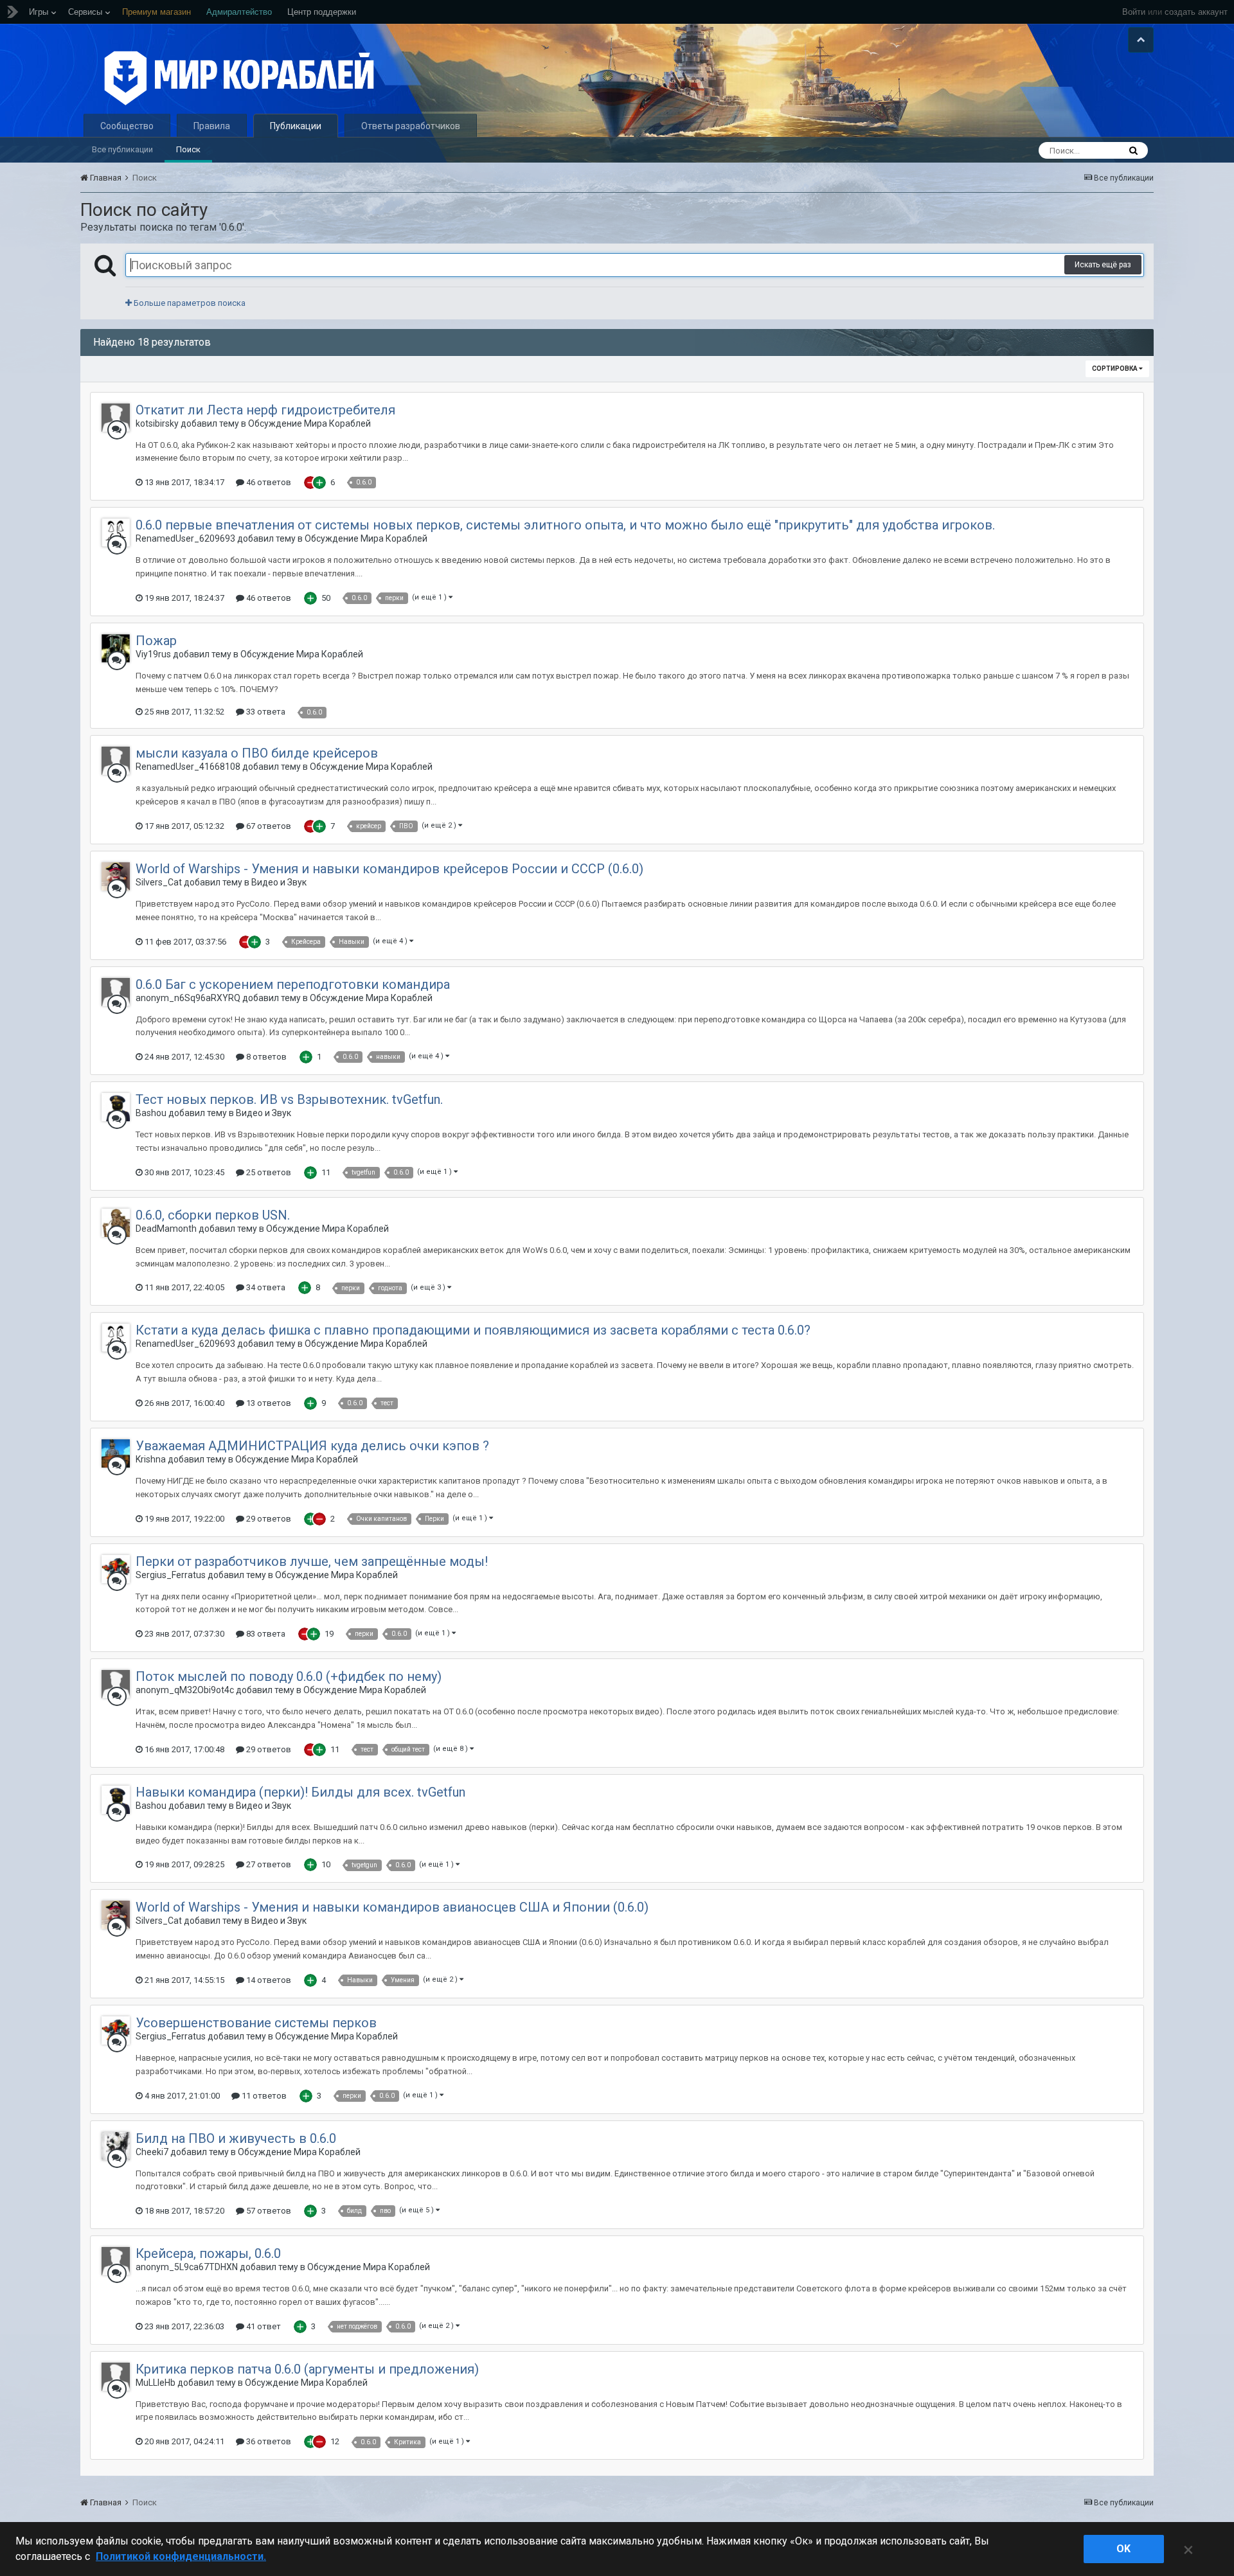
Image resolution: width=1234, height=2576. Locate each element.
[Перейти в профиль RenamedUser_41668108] (116, 761)
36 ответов (268, 2441)
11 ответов (263, 2096)
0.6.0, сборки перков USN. (213, 1215)
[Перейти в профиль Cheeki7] (116, 2146)
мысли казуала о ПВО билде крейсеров (257, 753)
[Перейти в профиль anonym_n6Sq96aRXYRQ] (116, 992)
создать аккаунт (1196, 12)
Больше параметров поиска (189, 303)
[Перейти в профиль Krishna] (116, 1453)
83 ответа (265, 1634)
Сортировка (1115, 369)
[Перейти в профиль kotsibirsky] (116, 418)
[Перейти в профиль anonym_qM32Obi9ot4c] (116, 1684)
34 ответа (265, 1287)
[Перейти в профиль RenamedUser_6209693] (116, 533)
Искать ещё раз (1103, 265)
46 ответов (268, 482)
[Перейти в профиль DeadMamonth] (116, 1223)
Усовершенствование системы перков (256, 2023)
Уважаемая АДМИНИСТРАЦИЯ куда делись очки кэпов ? (312, 1446)
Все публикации (122, 149)
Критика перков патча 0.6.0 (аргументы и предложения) (307, 2369)
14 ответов (268, 1980)
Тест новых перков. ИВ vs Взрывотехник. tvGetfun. (289, 1099)
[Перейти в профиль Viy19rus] (116, 648)
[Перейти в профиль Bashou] (116, 1107)
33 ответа (265, 712)
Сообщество (127, 126)
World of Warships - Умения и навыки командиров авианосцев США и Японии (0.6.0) (392, 1907)
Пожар (156, 641)
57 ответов (268, 2211)
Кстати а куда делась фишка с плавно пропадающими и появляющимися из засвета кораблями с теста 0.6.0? (473, 1330)
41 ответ (263, 2326)
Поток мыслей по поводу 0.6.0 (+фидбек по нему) (289, 1676)
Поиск (188, 149)
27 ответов (268, 1864)
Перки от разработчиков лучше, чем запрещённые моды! (312, 1561)
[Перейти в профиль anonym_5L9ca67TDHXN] (116, 2261)
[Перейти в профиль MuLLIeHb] (116, 2377)
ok (1123, 2549)
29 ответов (268, 1519)
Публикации (296, 126)
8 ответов (265, 1057)
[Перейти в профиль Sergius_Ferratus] (116, 1569)
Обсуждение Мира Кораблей (309, 423)
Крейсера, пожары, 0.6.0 (208, 2253)
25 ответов (268, 1172)
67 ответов (268, 826)
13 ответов (268, 1403)
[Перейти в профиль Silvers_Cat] (116, 876)
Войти (1134, 12)
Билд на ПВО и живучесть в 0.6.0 (236, 2138)
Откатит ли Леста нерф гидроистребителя (265, 410)
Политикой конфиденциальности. (181, 2556)
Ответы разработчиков (411, 126)
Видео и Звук (279, 882)
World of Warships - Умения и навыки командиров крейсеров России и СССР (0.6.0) (389, 869)
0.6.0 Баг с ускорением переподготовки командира (293, 984)
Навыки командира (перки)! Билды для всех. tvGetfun (300, 1792)
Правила (212, 126)
